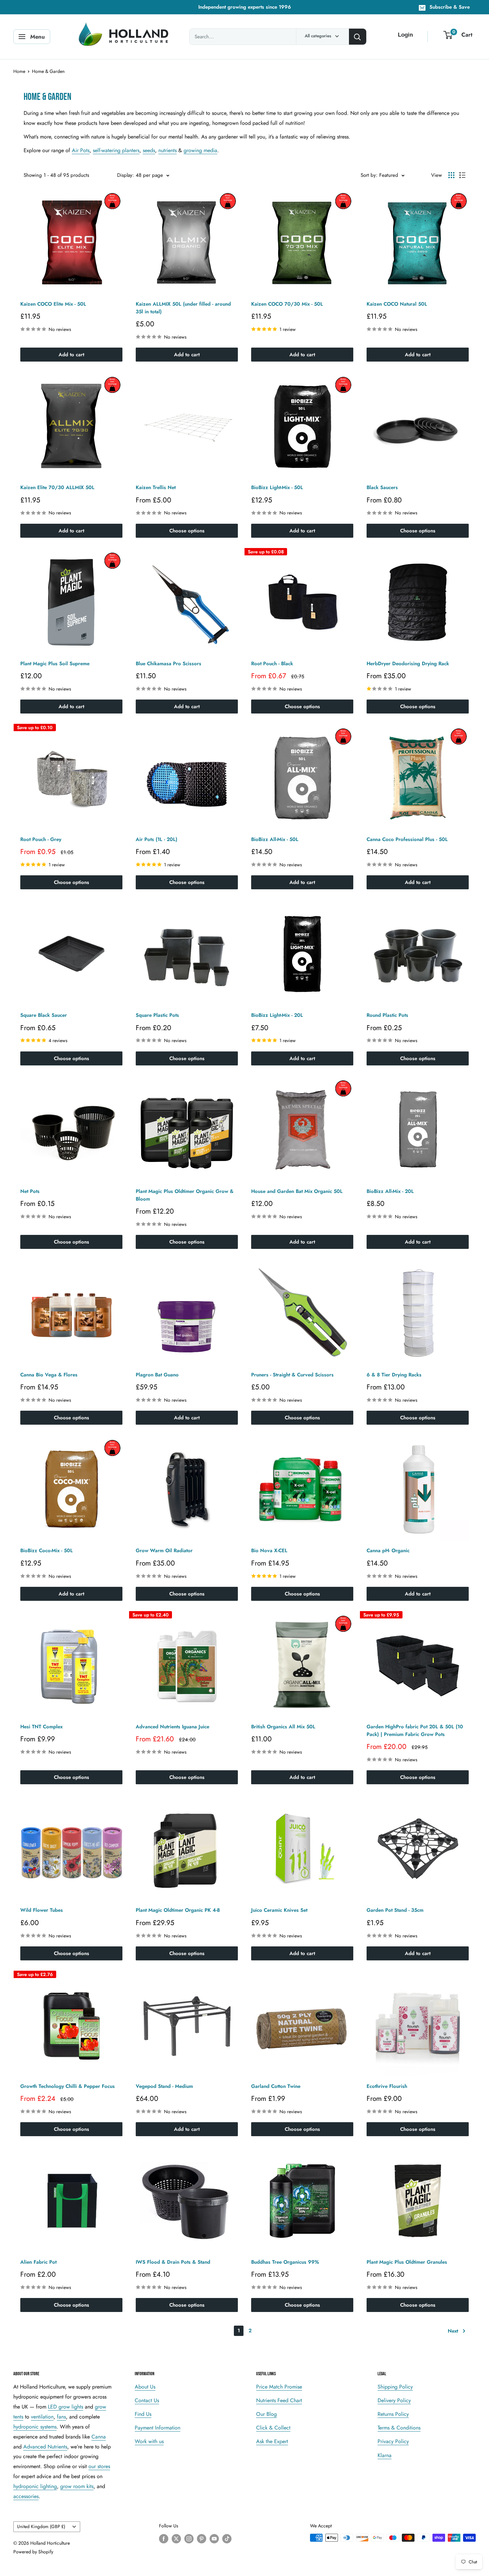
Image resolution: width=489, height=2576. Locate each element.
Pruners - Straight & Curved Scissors (292, 1375)
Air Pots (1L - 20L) (157, 839)
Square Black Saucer (44, 1015)
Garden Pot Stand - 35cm (395, 1910)
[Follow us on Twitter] (176, 2539)
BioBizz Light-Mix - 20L (277, 1015)
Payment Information (158, 2428)
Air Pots (81, 150)
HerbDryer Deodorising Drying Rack (408, 664)
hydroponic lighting (35, 2486)
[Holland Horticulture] (125, 37)
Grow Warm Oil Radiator (164, 1551)
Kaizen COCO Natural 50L (397, 304)
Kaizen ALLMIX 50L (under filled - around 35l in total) (183, 308)
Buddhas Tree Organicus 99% (285, 2262)
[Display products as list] (462, 175)
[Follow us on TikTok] (227, 2539)
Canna (99, 2437)
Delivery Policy (394, 2400)
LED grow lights (66, 2407)
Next (453, 2331)
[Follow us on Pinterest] (202, 2539)
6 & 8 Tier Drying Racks (394, 1375)
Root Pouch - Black (272, 664)
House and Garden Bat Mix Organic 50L (297, 1191)
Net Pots (30, 1191)
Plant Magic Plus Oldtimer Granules (407, 2262)
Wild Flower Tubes (42, 1910)
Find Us (143, 2414)
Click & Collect (273, 2428)
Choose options (187, 531)
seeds (149, 150)
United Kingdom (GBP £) (41, 2526)
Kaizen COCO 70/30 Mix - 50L (287, 304)
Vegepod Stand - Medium (164, 2086)
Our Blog (266, 2414)
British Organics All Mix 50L (283, 1727)
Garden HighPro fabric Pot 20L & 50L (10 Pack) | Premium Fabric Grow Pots (415, 1730)
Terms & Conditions (399, 2428)
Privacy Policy (393, 2441)
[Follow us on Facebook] (164, 2539)
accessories (26, 2496)
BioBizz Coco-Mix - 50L (47, 1551)
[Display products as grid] (451, 175)
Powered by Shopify (33, 2552)
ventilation (42, 2417)
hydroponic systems (35, 2427)
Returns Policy (393, 2414)
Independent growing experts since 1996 (245, 7)
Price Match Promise (279, 2387)
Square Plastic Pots (157, 1015)
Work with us (149, 2441)
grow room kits (77, 2486)
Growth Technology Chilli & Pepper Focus (68, 2086)
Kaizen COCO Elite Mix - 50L (53, 304)
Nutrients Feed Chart (279, 2400)
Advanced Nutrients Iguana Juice (172, 1727)
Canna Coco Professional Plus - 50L (407, 839)
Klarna (385, 2455)
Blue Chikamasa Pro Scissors (168, 664)
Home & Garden (48, 71)
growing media (200, 150)
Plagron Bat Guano (157, 1375)
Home (19, 71)
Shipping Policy (395, 2387)
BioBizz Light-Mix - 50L (277, 487)
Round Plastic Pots (387, 1015)
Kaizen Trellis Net (156, 487)
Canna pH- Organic (388, 1551)
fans (61, 2417)
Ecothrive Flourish (387, 2086)
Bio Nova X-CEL (269, 1551)
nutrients (167, 150)
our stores (99, 2466)
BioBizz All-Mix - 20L (390, 1191)
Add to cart (71, 355)
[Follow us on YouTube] (214, 2539)
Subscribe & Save (450, 7)
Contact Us (147, 2400)
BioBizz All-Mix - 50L (275, 839)
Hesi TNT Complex (41, 1727)
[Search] (358, 37)
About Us (145, 2387)
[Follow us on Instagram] (189, 2539)
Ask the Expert (272, 2441)
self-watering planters (116, 150)
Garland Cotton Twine (276, 2086)
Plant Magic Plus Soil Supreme (55, 664)
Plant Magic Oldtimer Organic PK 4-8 (178, 1910)
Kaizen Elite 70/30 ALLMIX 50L (57, 487)
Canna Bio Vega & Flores (49, 1375)
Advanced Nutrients (45, 2447)
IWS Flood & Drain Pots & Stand (173, 2262)
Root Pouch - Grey (41, 839)
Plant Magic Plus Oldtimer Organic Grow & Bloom (185, 1195)
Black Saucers (382, 487)
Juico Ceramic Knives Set (279, 1910)
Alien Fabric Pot (38, 2262)
